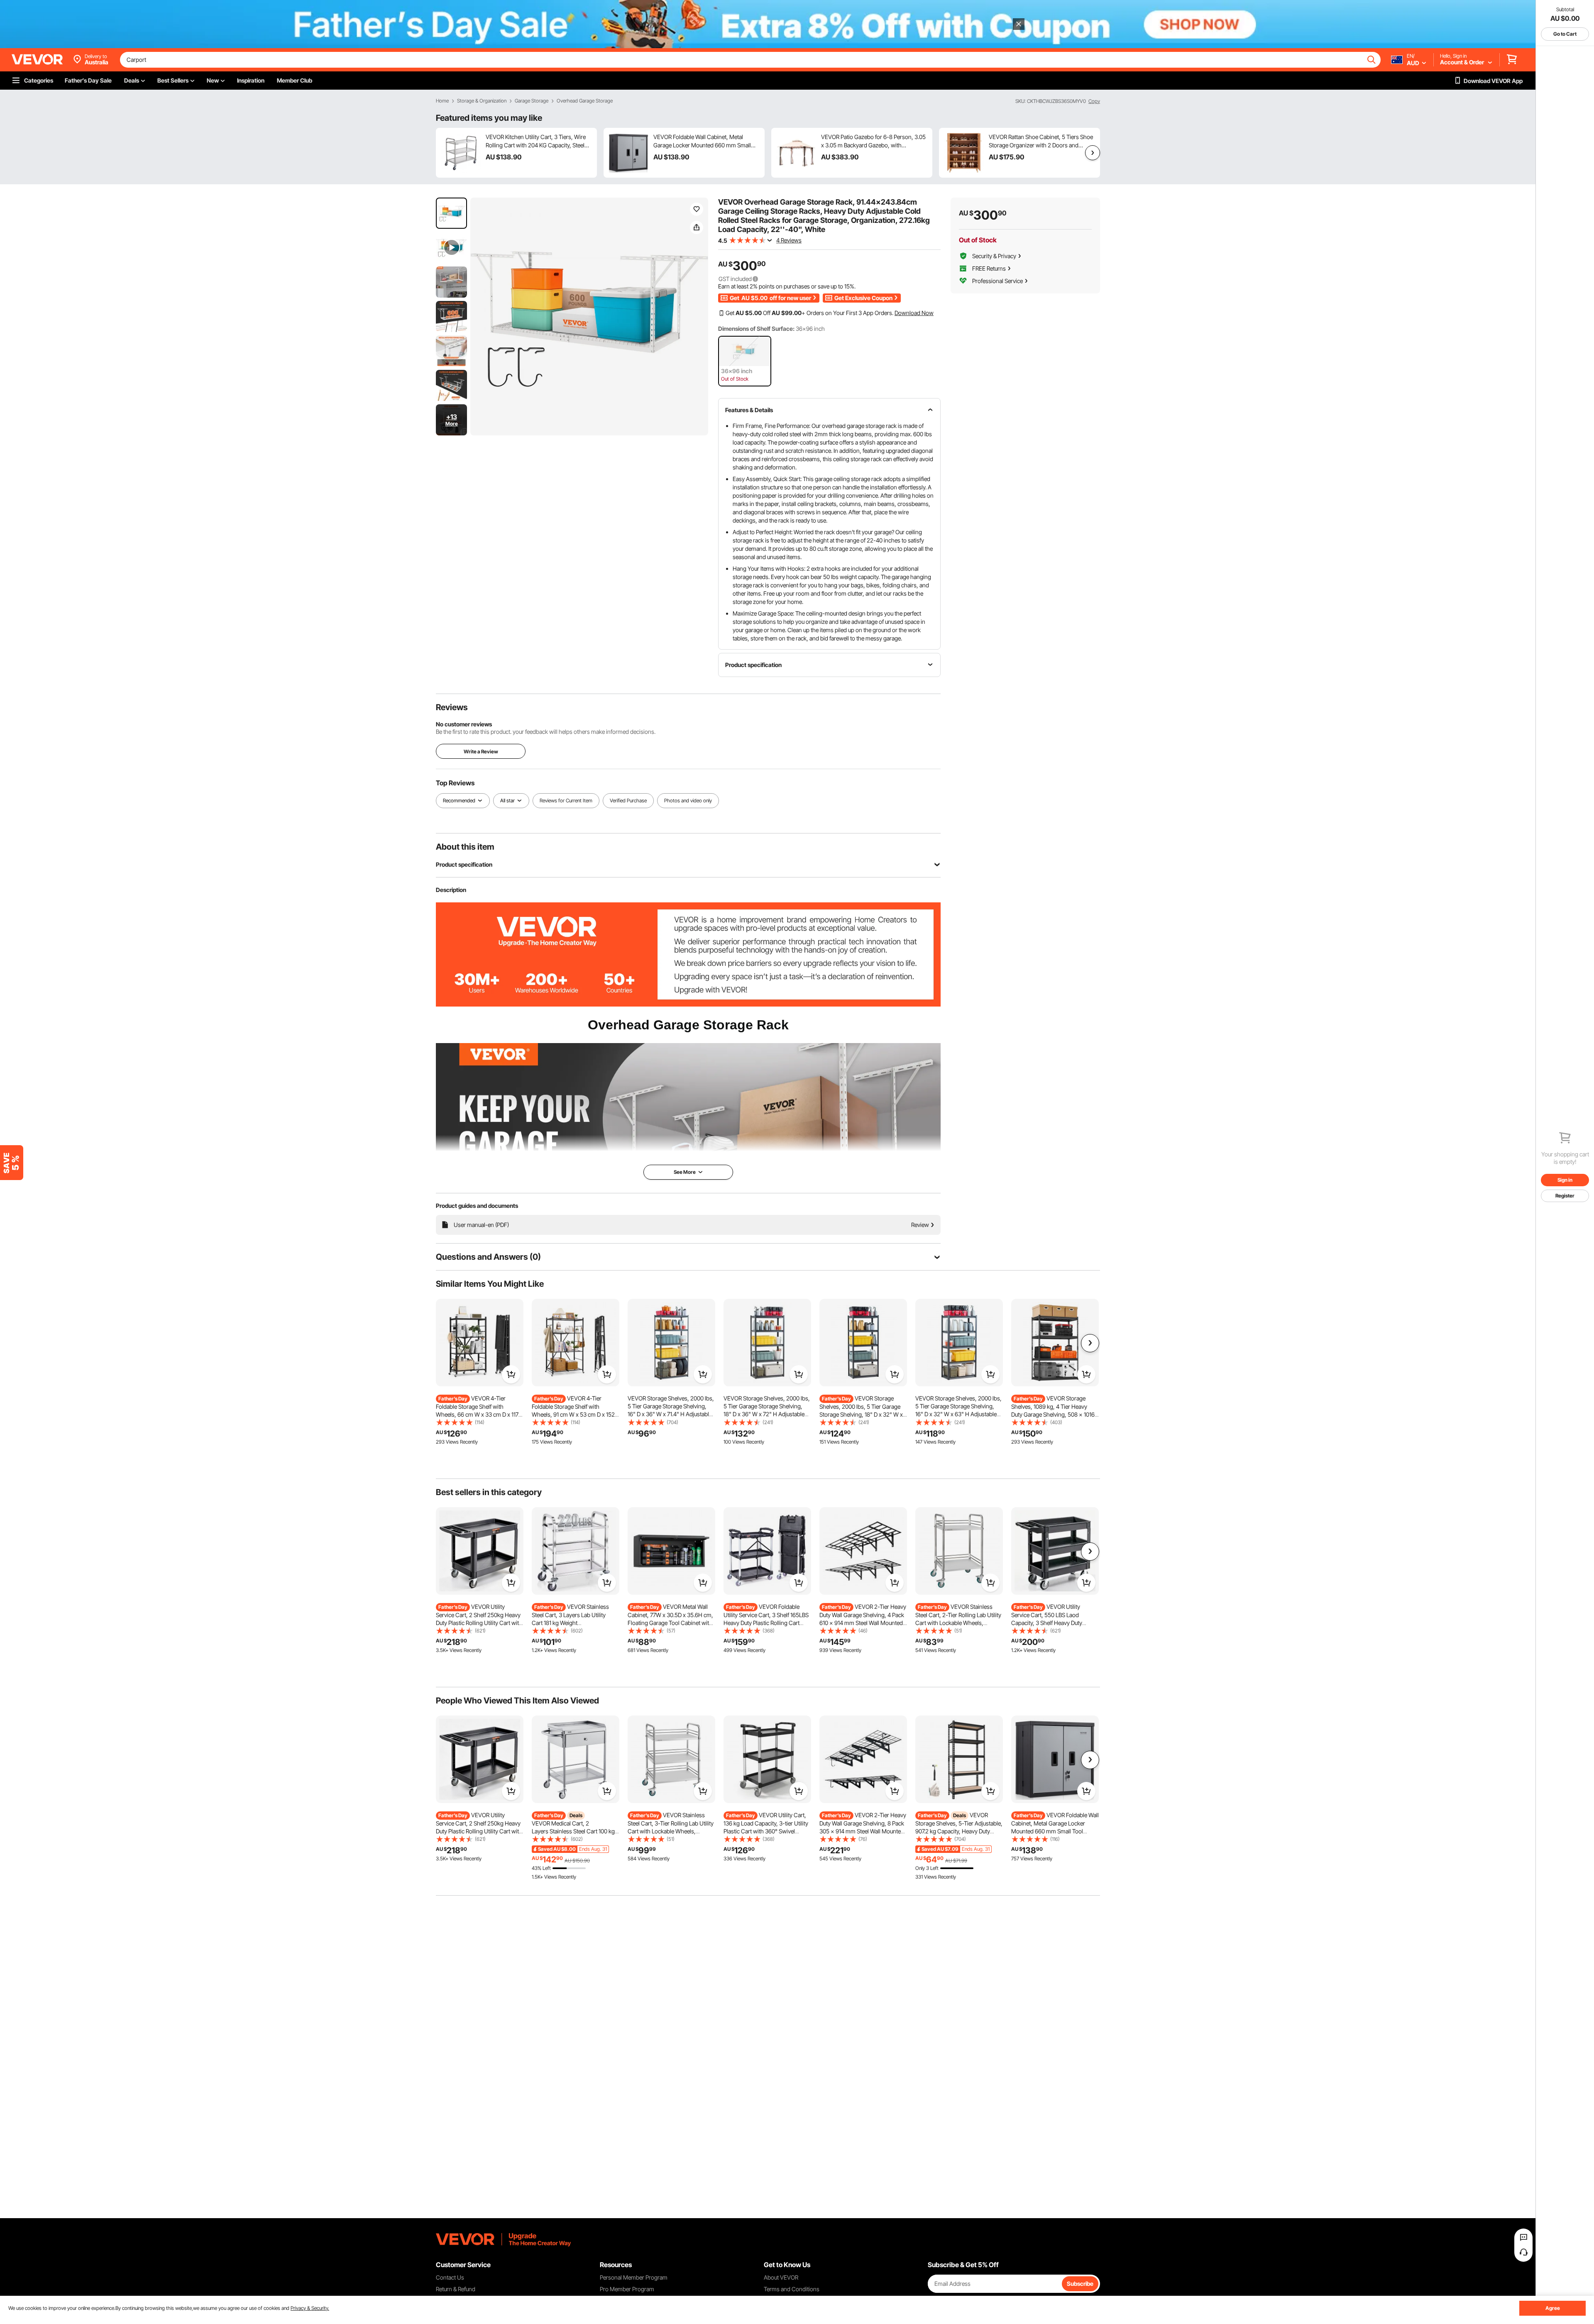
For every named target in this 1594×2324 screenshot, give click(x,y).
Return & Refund (456, 2289)
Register (1565, 1196)
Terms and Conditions (792, 2289)
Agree (1553, 2308)
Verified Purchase (628, 800)
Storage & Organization (482, 101)
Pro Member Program (627, 2289)
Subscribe (1080, 2284)
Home (442, 101)
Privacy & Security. (310, 2308)
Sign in (1565, 1180)
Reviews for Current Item (566, 800)
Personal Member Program (634, 2277)
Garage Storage (532, 101)
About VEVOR (781, 2277)
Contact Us (450, 2277)
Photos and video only (688, 800)
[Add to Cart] (511, 1374)
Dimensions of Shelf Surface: (756, 329)
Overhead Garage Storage (585, 101)
